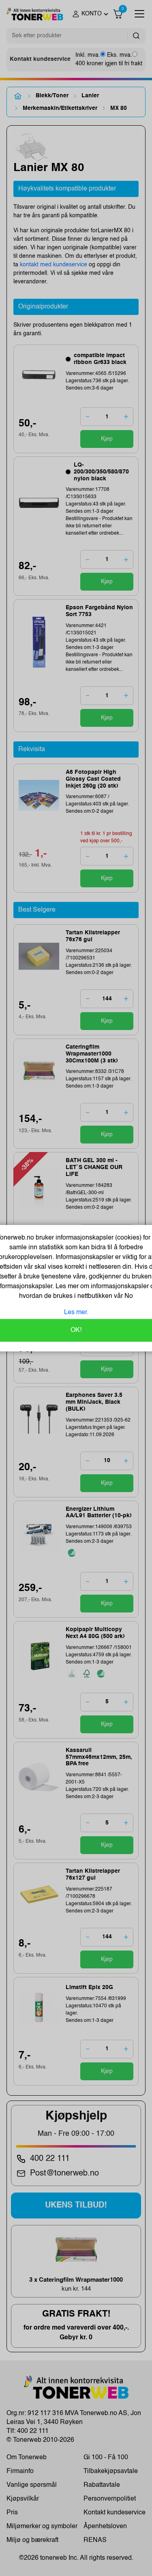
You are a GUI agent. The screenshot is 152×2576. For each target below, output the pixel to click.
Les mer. (76, 1313)
